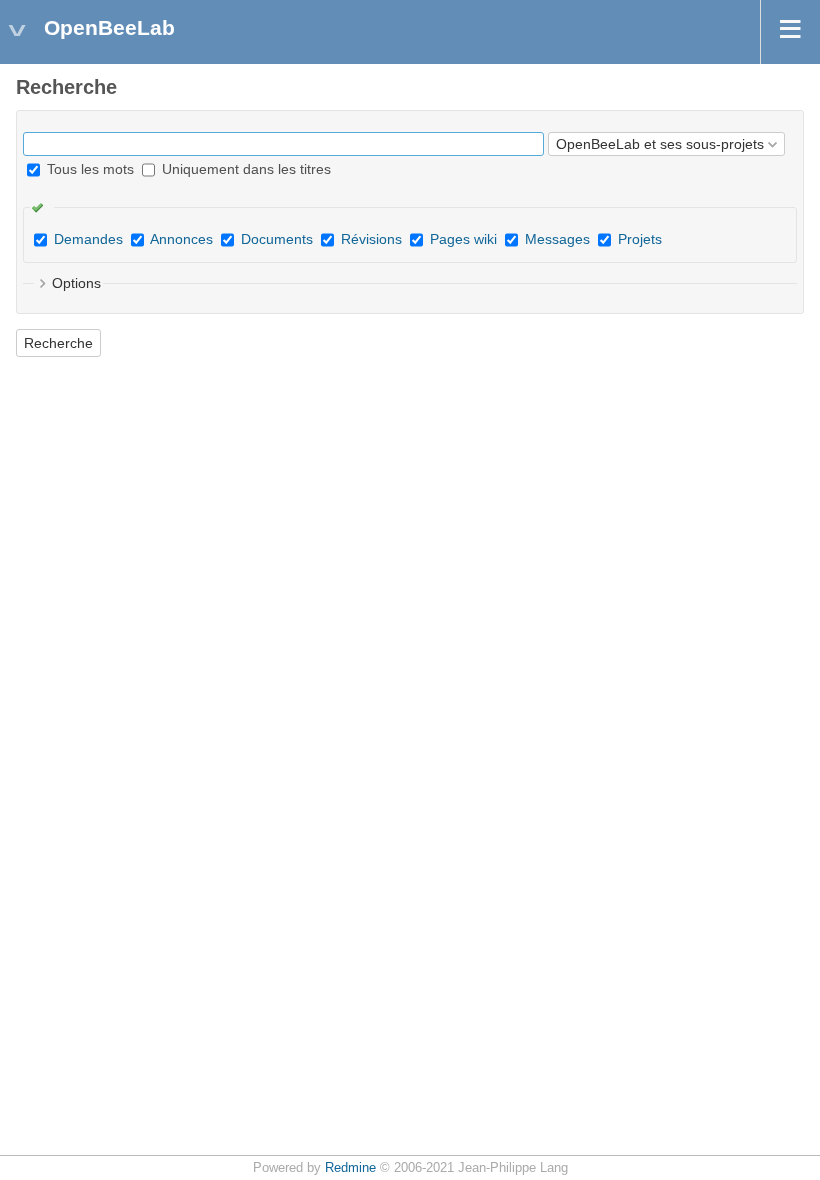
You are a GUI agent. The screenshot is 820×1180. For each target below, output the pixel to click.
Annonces (181, 239)
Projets (640, 239)
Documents (277, 239)
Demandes (88, 239)
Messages (557, 239)
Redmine (350, 1168)
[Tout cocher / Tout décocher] (42, 207)
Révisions (371, 239)
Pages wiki (463, 239)
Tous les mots (88, 169)
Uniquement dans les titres (244, 169)
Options (76, 283)
